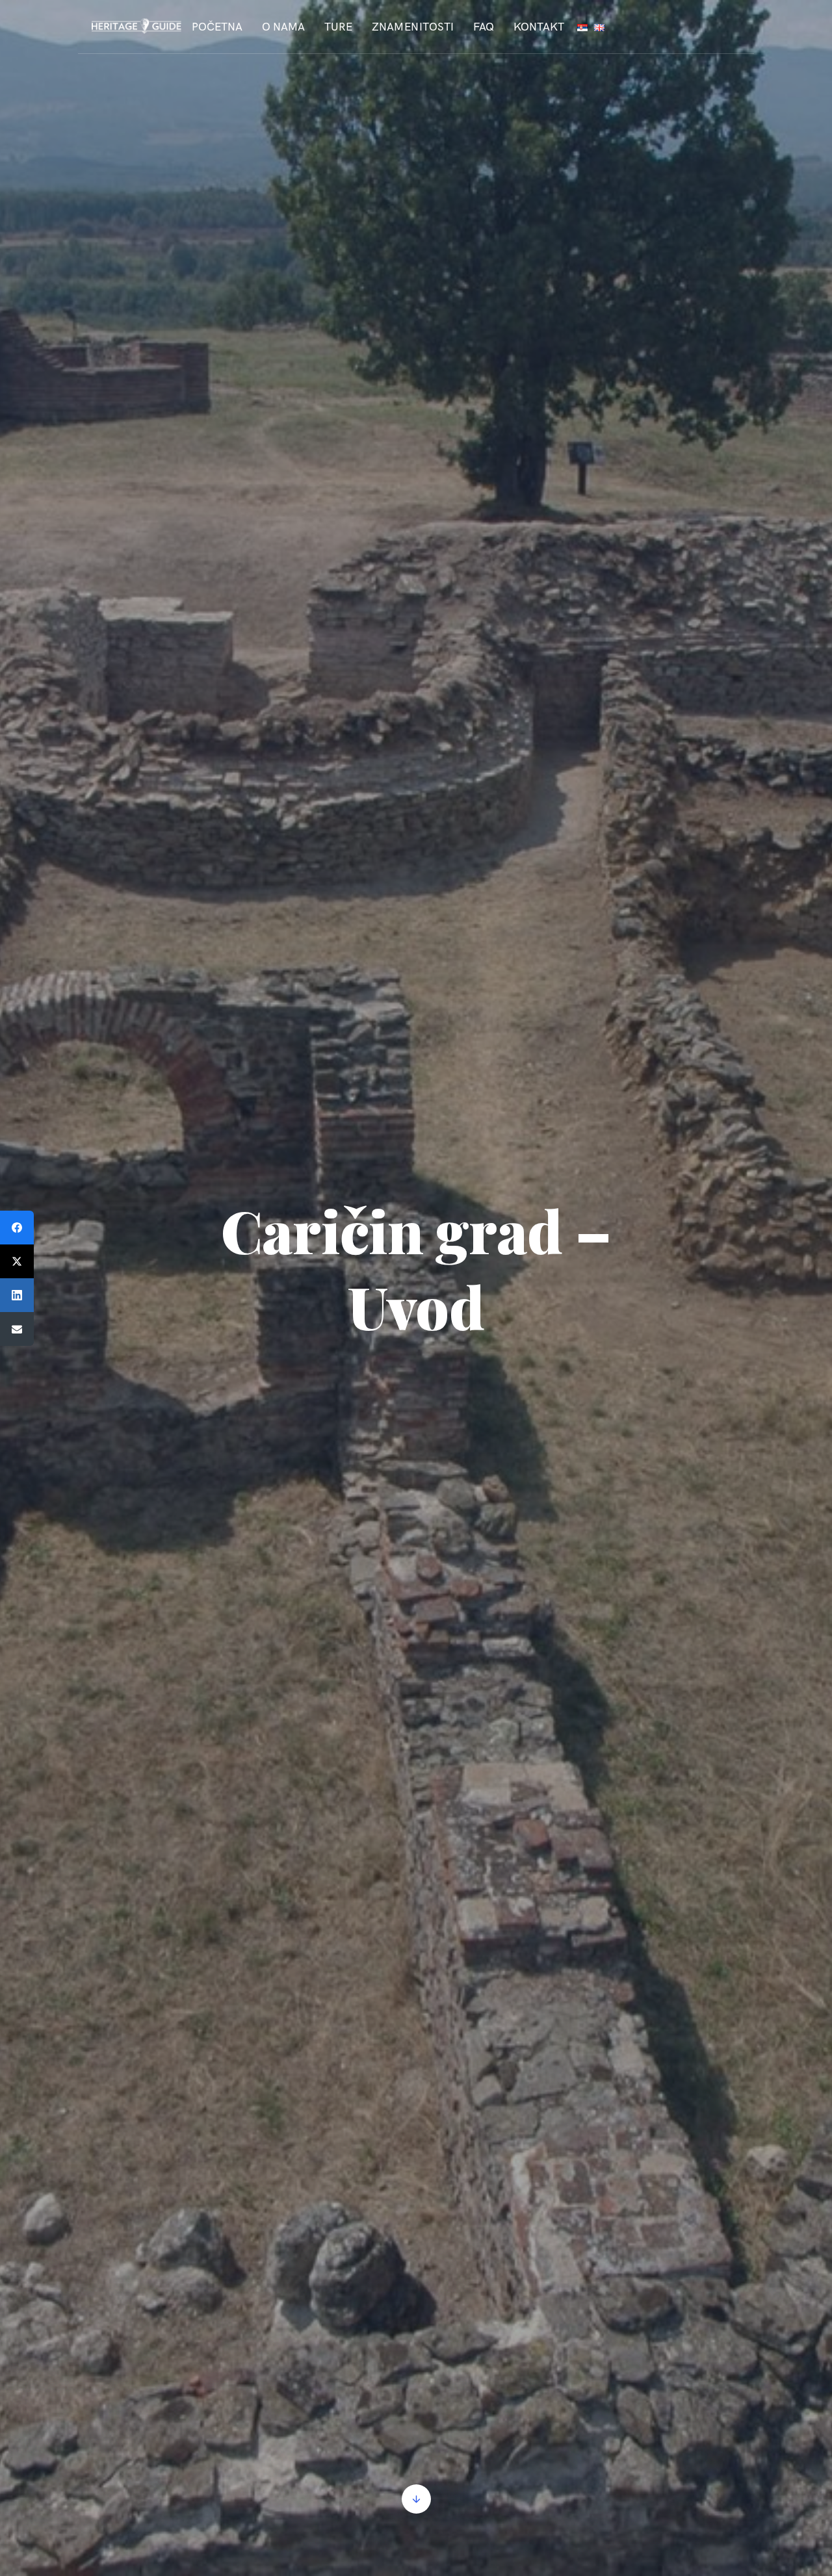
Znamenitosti (413, 27)
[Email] (17, 1329)
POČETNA (217, 27)
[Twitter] (17, 1261)
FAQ (484, 27)
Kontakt (539, 27)
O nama (283, 27)
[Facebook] (17, 1228)
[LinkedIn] (17, 1295)
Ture (338, 27)
